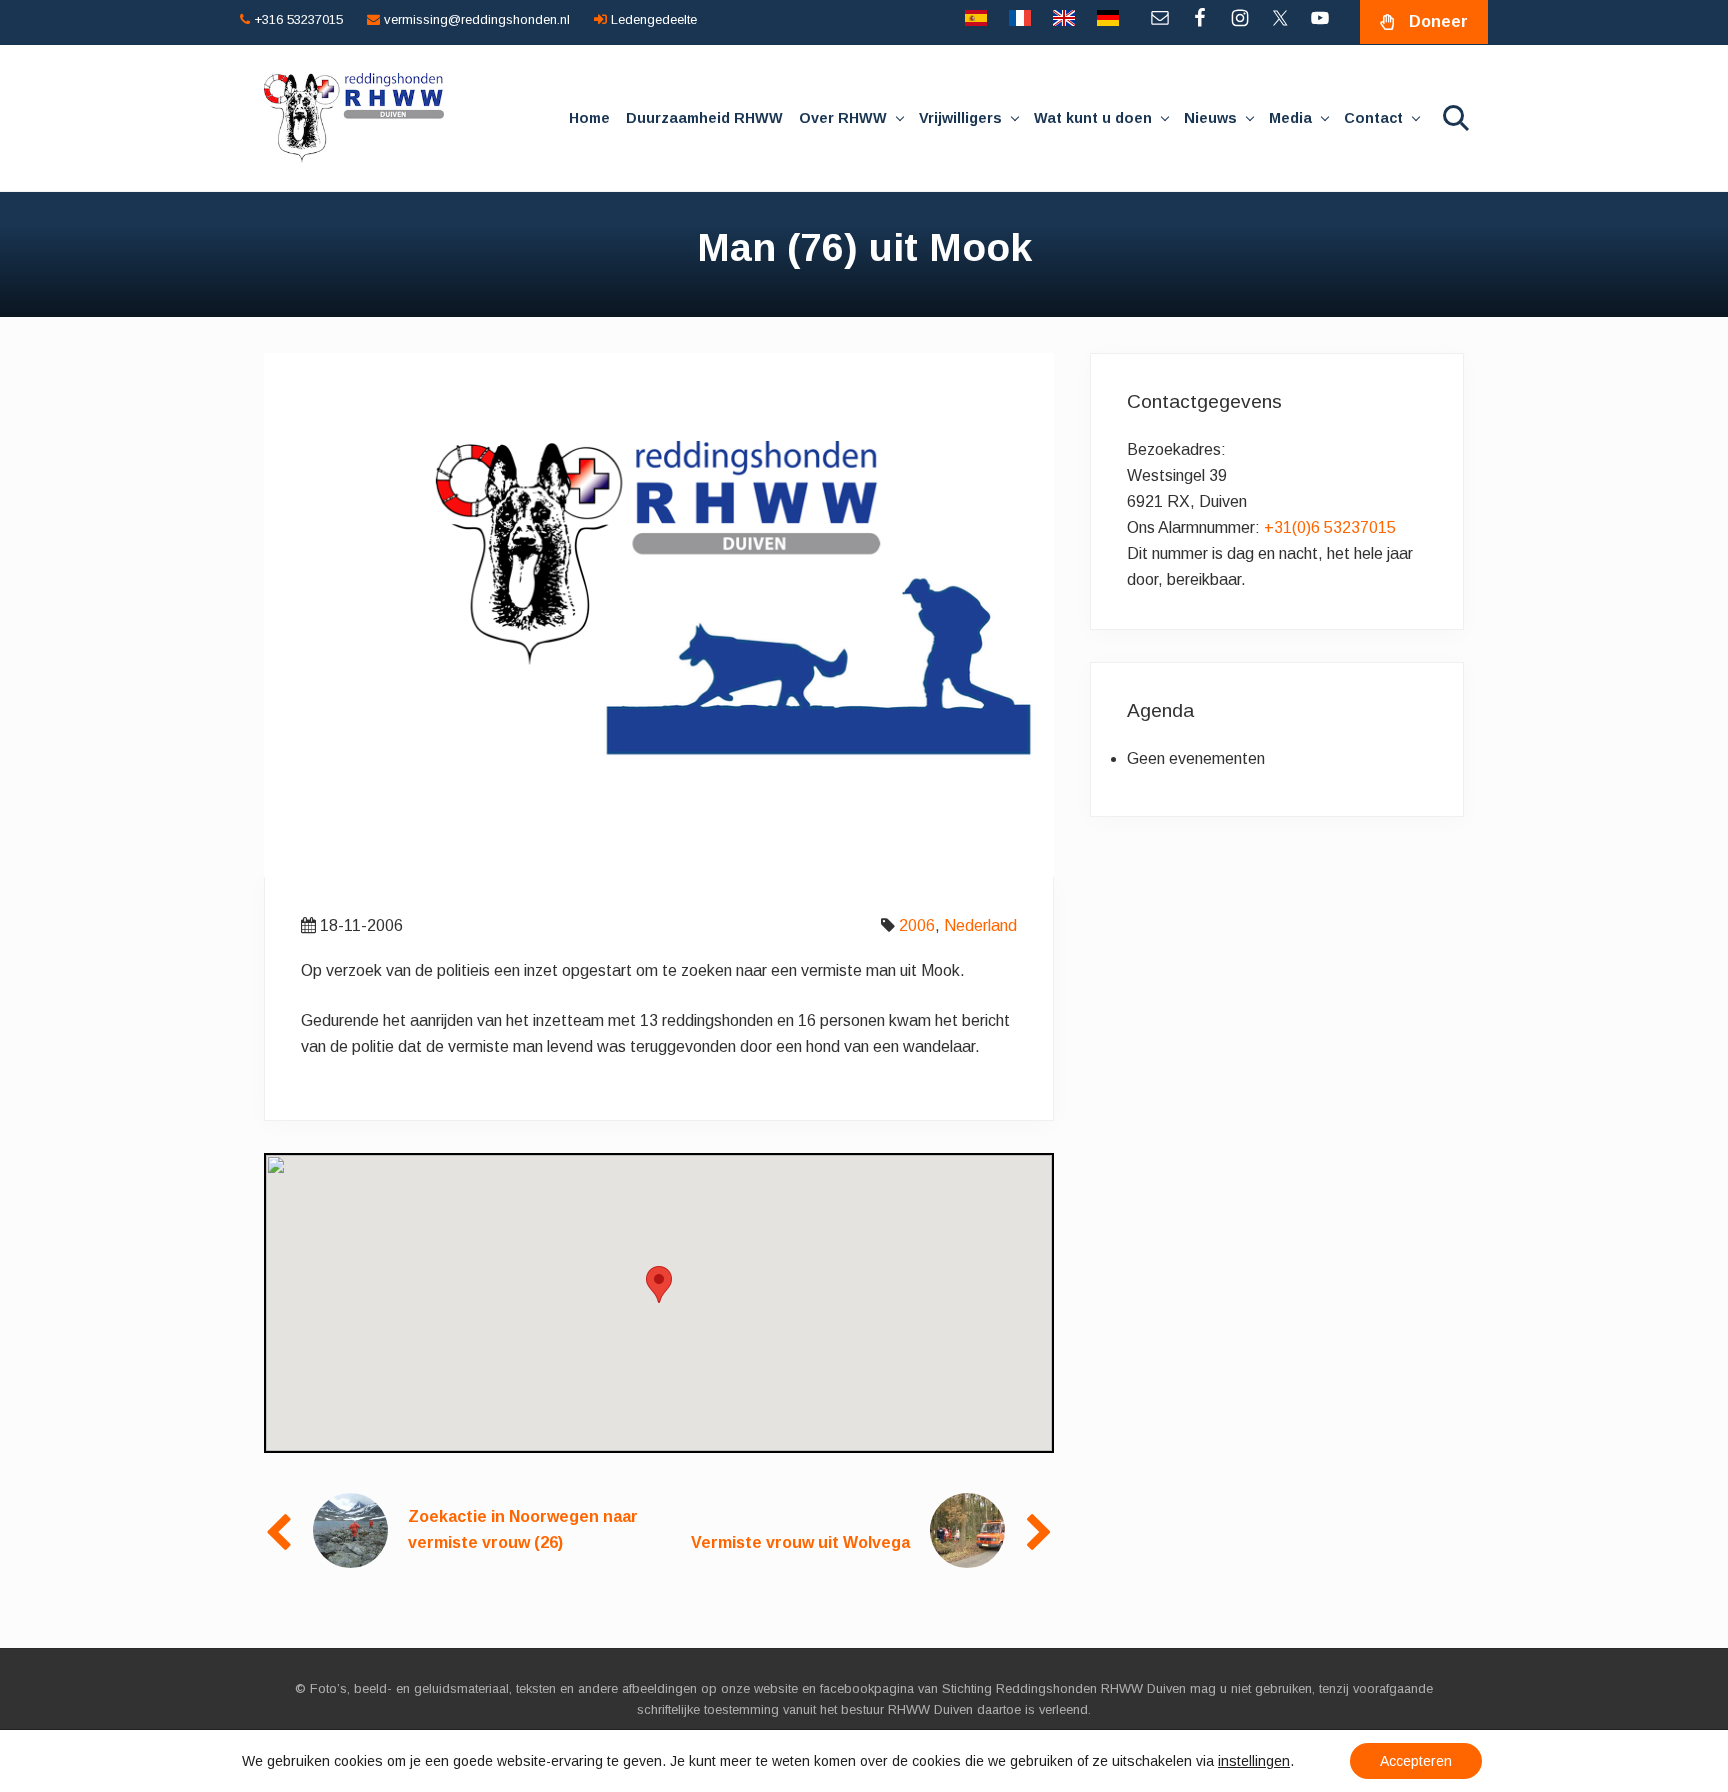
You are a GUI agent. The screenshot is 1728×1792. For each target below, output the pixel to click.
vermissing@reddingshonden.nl (475, 19)
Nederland (980, 925)
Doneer (1438, 21)
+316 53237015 (296, 19)
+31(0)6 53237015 (1330, 527)
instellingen (1254, 1761)
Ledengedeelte (652, 19)
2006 (917, 925)
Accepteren (1416, 1761)
